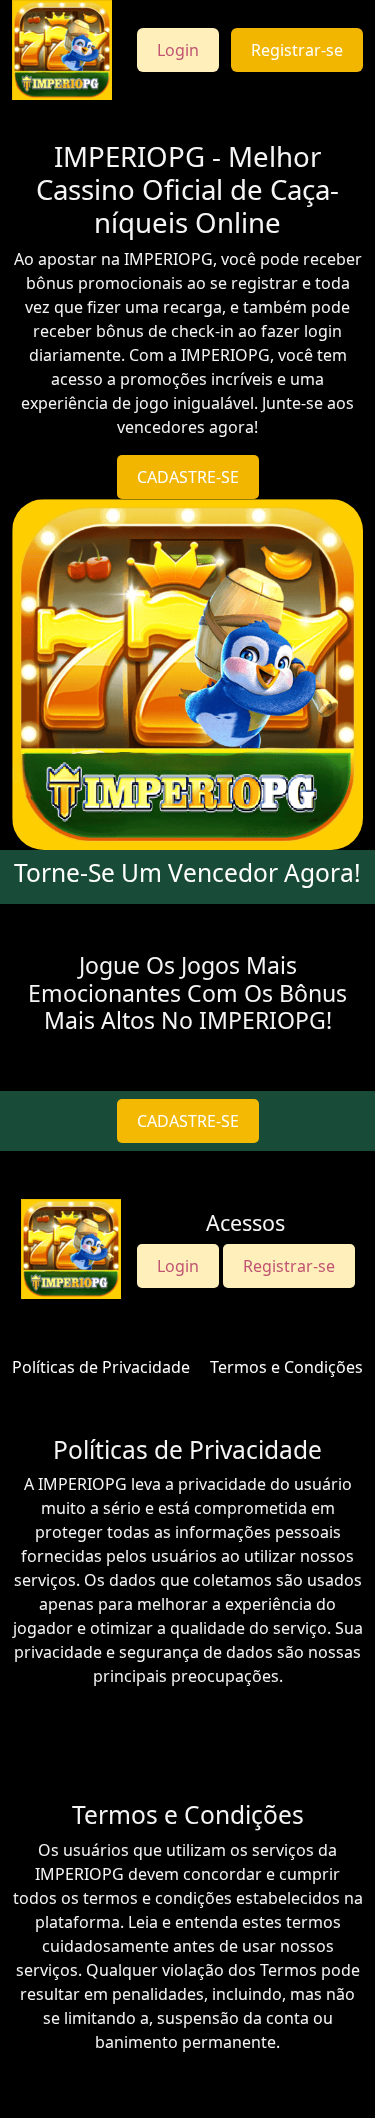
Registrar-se (297, 50)
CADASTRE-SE (188, 477)
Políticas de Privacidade (101, 1367)
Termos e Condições (286, 1367)
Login (178, 50)
